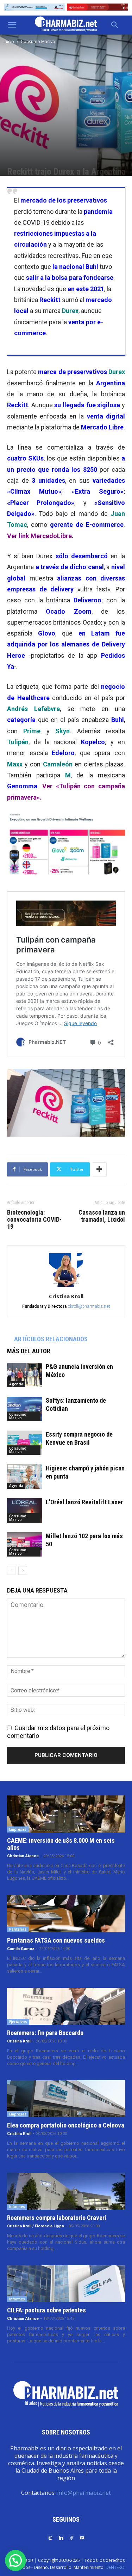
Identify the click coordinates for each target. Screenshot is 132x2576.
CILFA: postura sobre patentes (46, 2310)
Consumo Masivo (38, 41)
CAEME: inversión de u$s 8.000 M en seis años (61, 1844)
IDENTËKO (115, 2567)
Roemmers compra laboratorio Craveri (57, 2218)
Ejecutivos (18, 2022)
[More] (99, 1169)
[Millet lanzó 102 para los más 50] (25, 1544)
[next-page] (23, 1570)
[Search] (115, 25)
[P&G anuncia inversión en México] (25, 1375)
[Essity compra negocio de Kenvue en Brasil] (25, 1443)
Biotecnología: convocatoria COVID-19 (34, 1220)
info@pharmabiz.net (84, 2493)
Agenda (16, 1384)
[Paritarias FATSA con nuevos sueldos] (66, 1913)
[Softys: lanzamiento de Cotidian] (25, 1409)
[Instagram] (50, 2537)
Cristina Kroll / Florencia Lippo (36, 2226)
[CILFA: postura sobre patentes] (66, 2284)
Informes (17, 2207)
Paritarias (18, 1929)
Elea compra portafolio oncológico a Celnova (66, 2125)
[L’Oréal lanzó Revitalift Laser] (25, 1510)
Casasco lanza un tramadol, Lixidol (102, 1216)
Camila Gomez (21, 1949)
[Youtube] (82, 2537)
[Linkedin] (61, 2537)
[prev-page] (11, 1570)
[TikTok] (71, 2537)
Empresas (18, 1829)
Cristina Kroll (66, 1296)
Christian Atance (23, 1856)
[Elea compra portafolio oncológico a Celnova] (66, 2099)
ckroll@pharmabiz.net (89, 1306)
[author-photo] (66, 1286)
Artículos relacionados (51, 1339)
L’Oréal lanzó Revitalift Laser (84, 1502)
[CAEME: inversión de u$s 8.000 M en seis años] (66, 1814)
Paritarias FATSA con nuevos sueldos (56, 1940)
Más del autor (29, 1351)
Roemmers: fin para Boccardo (45, 2033)
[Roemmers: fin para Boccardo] (66, 2006)
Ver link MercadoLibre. (40, 536)
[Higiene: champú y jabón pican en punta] (25, 1477)
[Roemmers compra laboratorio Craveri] (66, 2191)
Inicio (9, 41)
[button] (12, 25)
